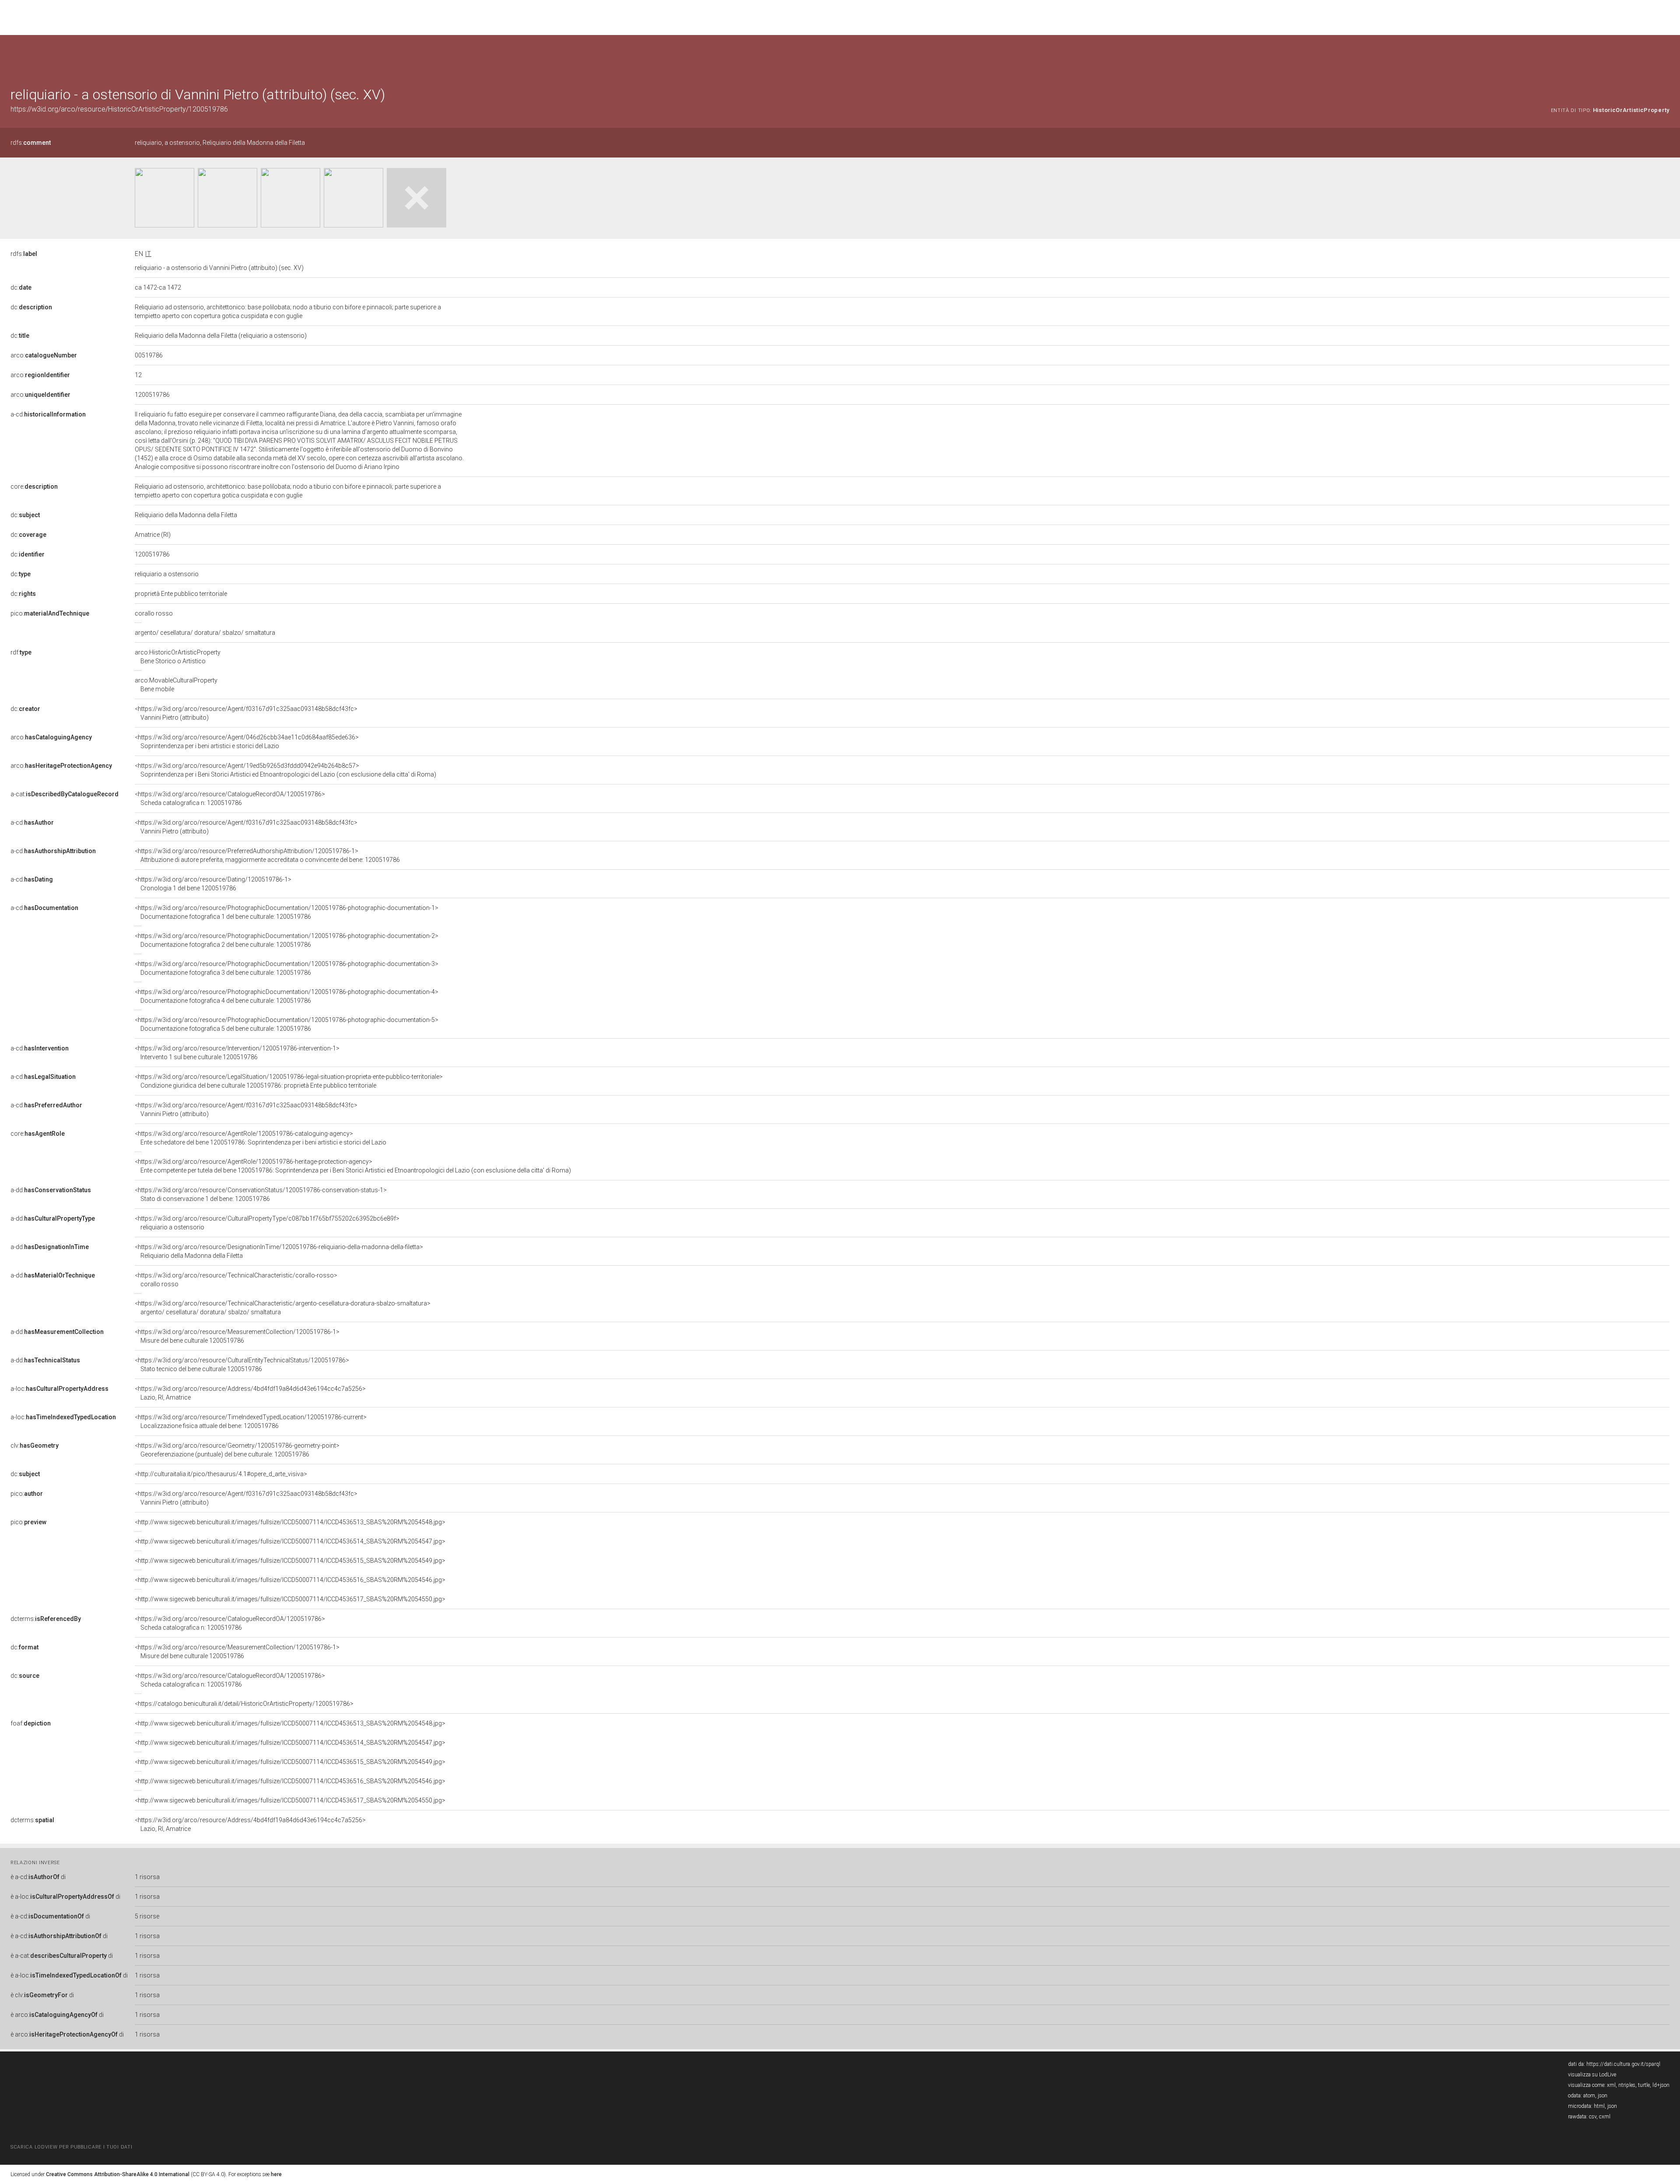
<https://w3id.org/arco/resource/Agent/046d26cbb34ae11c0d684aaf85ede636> (247, 742)
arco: (44, 355)
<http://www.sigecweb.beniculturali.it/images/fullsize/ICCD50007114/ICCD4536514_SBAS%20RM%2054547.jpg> (290, 1541)
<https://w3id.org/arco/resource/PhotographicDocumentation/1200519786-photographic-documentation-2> (287, 940)
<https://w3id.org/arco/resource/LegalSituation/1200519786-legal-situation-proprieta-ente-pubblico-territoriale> (289, 1081)
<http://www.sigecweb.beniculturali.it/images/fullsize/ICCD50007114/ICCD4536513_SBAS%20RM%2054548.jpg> (290, 1522)
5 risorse (147, 1916)
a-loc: (59, 1389)
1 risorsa (147, 1877)
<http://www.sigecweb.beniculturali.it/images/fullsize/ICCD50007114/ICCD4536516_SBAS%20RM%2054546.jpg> (290, 1580)
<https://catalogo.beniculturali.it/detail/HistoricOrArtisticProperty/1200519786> (244, 1704)
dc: (21, 287)
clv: (35, 1445)
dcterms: (46, 1619)
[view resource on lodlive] (1665, 57)
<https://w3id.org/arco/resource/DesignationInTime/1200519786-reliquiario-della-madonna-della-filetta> (279, 1251)
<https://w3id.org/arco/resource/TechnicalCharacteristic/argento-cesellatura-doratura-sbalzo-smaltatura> (283, 1308)
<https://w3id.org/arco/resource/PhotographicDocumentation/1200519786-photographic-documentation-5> (287, 1024)
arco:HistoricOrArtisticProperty (178, 657)
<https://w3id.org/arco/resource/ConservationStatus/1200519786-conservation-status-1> (261, 1194)
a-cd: (48, 414)
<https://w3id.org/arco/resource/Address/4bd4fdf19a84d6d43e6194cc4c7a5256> (250, 1393)
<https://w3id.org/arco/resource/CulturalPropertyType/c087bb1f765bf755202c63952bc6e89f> (267, 1223)
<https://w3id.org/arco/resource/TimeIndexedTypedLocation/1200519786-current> (251, 1421)
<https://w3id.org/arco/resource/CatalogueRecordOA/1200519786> (230, 798)
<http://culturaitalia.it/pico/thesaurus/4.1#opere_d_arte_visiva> (221, 1474)
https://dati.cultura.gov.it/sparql (1623, 2064)
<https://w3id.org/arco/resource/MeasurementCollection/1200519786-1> (237, 1336)
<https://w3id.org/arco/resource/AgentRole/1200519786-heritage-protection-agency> (353, 1166)
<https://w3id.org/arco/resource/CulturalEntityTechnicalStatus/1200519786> (242, 1365)
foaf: (31, 1723)
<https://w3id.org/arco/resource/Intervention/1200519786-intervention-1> (237, 1053)
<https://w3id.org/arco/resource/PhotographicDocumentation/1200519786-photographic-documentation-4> (287, 996)
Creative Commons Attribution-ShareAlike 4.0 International (118, 2174)
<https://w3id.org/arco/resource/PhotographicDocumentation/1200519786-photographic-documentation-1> (287, 912)
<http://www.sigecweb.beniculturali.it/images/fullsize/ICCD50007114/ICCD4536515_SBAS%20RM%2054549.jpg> (290, 1561)
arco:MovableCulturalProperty (176, 685)
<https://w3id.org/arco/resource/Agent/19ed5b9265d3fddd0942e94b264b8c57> (285, 770)
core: (34, 486)
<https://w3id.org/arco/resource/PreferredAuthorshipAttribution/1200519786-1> (267, 855)
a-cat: (65, 794)
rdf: (21, 652)
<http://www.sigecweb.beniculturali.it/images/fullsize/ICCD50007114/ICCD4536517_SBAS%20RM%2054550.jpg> (290, 1599)
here (276, 2174)
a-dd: (51, 1190)
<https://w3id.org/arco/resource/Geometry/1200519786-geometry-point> (237, 1450)
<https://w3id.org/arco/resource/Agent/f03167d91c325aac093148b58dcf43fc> (246, 713)
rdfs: (31, 143)
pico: (50, 613)
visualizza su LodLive (1592, 2075)
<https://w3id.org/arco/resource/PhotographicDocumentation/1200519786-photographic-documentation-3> (287, 968)
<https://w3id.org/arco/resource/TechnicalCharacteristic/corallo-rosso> (236, 1280)
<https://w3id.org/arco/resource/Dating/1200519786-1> (213, 884)
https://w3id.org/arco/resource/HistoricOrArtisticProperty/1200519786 (119, 109)
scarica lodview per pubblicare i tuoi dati (71, 2147)
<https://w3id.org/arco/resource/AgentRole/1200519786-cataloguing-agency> (261, 1138)
